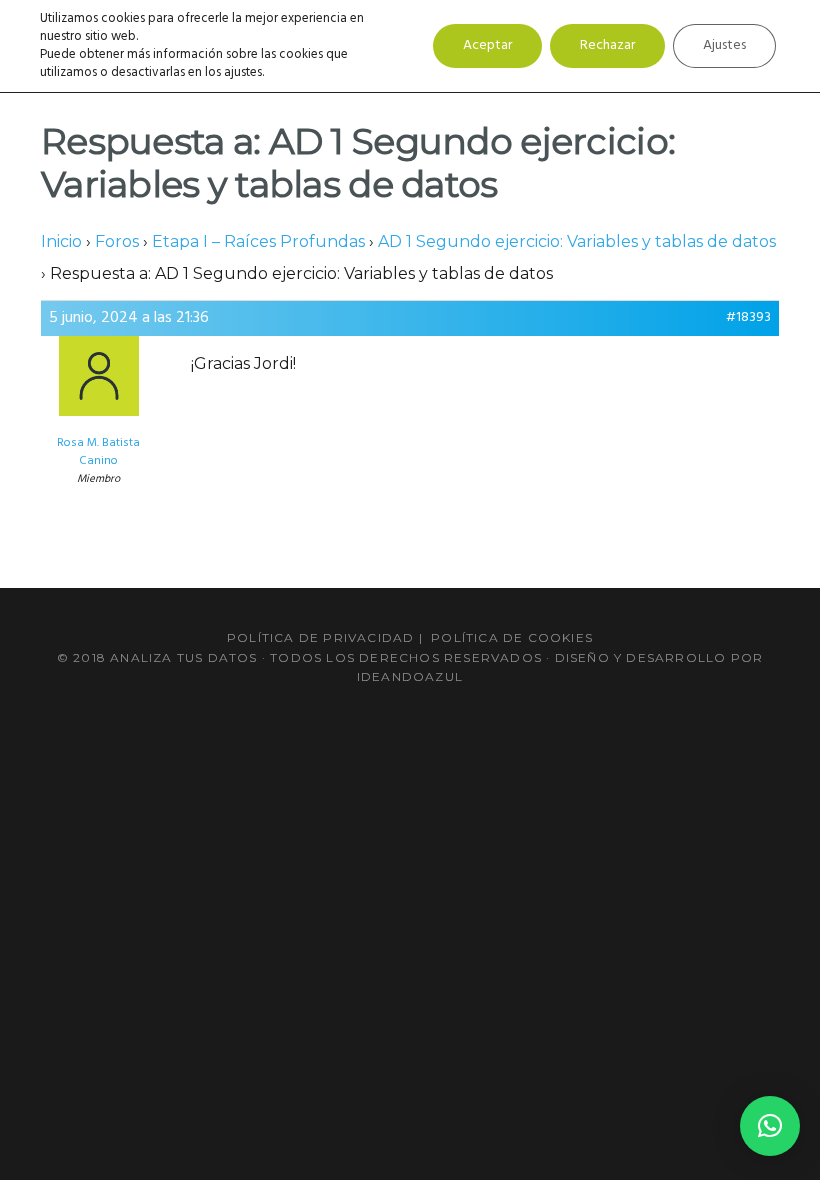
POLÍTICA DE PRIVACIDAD (320, 637)
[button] (770, 1126)
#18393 (748, 318)
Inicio (61, 241)
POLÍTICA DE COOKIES (512, 637)
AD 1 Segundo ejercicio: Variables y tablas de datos (577, 241)
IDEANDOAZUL (410, 676)
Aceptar (487, 45)
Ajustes (724, 45)
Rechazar (607, 45)
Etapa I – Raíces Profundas (258, 241)
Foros (117, 241)
